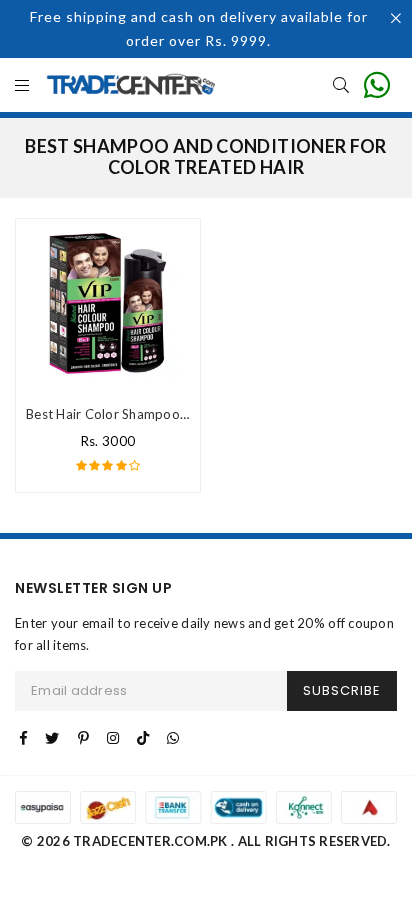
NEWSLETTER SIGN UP (93, 588)
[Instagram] (113, 738)
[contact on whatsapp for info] (377, 85)
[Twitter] (52, 738)
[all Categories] (22, 86)
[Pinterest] (83, 738)
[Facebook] (23, 738)
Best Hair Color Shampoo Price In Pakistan (155, 414)
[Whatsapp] (173, 738)
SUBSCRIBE (342, 690)
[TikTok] (143, 738)
